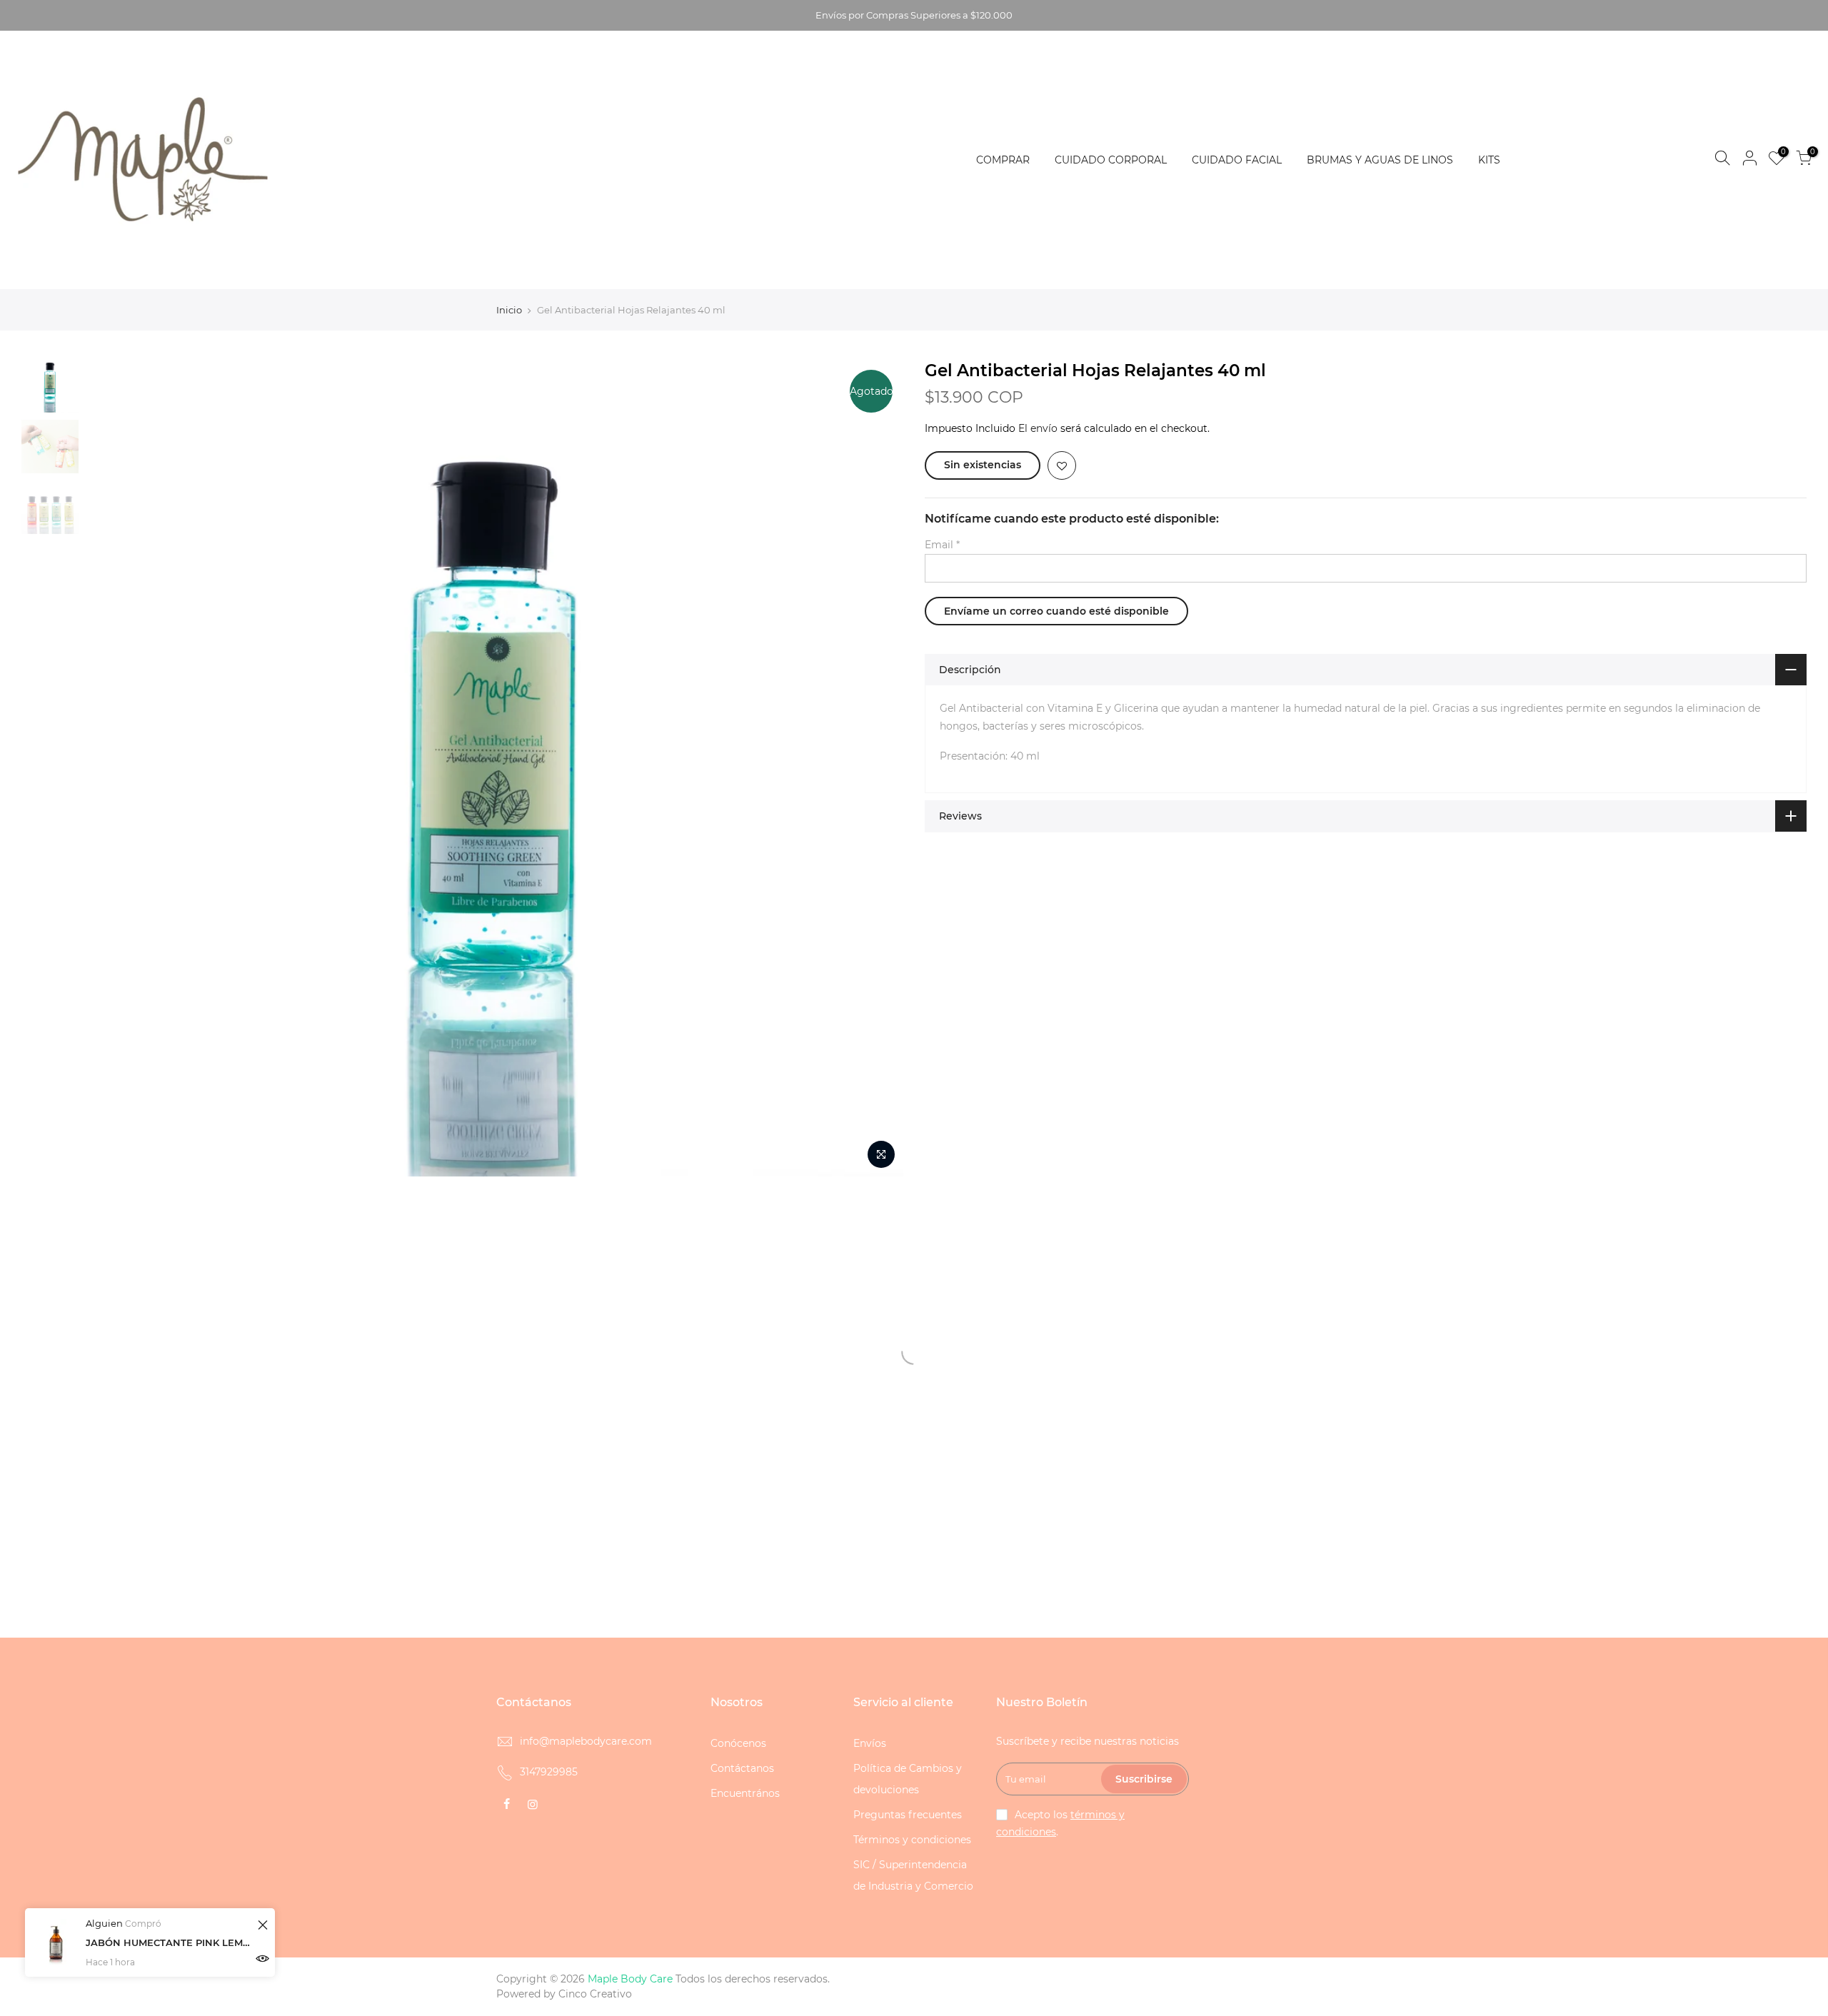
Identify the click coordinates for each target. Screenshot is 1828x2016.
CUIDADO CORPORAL (1111, 160)
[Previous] (111, 767)
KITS (1489, 160)
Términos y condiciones (912, 1840)
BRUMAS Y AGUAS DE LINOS (1380, 160)
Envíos (870, 1743)
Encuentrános (745, 1793)
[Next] (878, 767)
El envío (1038, 428)
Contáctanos (742, 1768)
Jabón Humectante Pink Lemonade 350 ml (170, 1942)
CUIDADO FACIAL (1237, 160)
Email (942, 545)
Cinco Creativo (595, 1994)
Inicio (509, 310)
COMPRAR (1003, 160)
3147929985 (549, 1772)
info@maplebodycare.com (586, 1741)
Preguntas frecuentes (908, 1815)
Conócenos (738, 1743)
